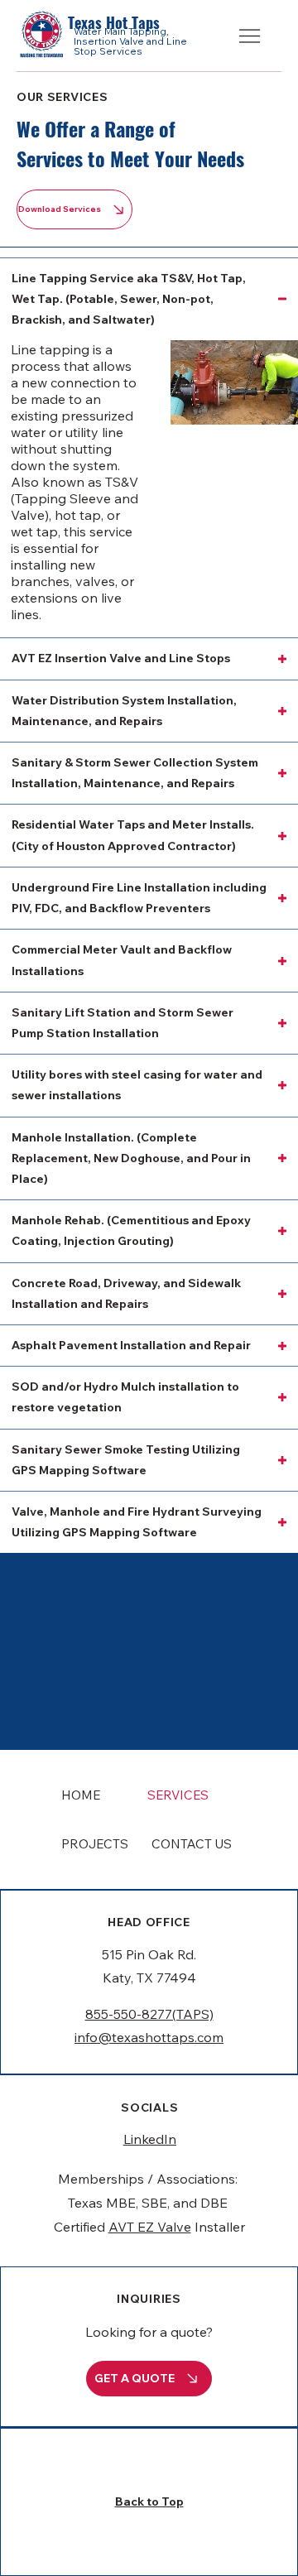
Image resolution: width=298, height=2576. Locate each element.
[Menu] (250, 36)
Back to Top (149, 2502)
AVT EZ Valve (150, 2227)
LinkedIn (150, 2139)
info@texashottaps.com (149, 2037)
